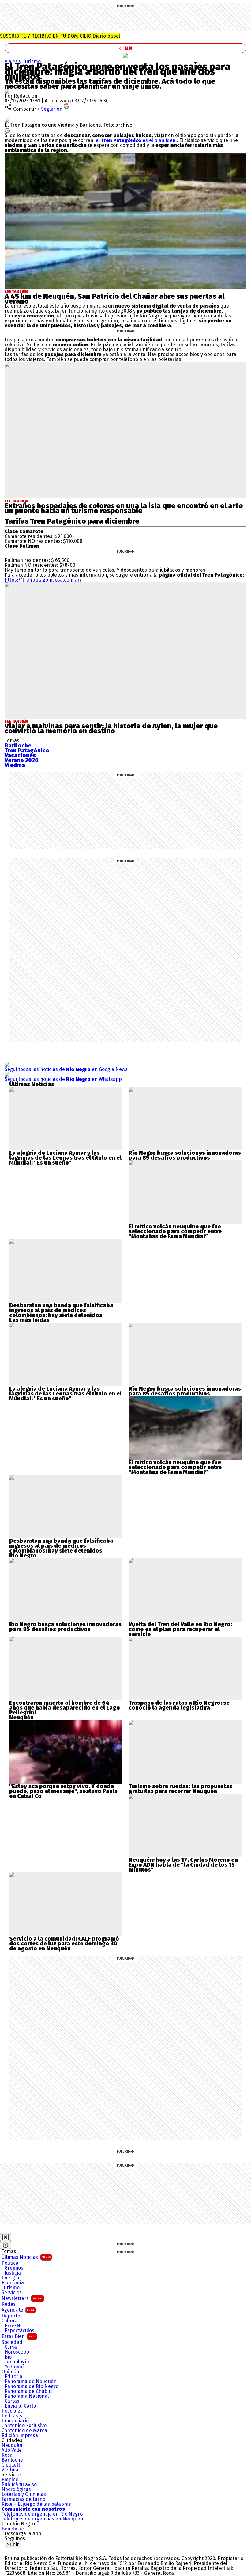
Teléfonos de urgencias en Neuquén (42, 2519)
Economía (13, 2283)
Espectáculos (19, 2331)
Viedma (10, 2470)
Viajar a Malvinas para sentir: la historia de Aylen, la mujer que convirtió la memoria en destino (111, 728)
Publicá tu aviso (19, 2485)
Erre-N (12, 2326)
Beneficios (13, 2529)
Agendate (18, 2310)
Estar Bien (19, 2336)
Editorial (14, 2377)
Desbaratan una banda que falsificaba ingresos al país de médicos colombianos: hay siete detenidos (61, 1310)
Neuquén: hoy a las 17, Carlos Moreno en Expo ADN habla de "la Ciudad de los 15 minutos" (183, 1865)
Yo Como (14, 2367)
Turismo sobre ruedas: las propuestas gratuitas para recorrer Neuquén (180, 1789)
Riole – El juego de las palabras (36, 2504)
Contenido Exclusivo (24, 2426)
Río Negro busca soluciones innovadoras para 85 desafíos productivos (185, 1155)
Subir (13, 2545)
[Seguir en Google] (7, 130)
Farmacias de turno (23, 2499)
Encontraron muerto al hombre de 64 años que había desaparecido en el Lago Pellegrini (65, 1708)
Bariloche (12, 2460)
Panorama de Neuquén (31, 2382)
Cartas (12, 2401)
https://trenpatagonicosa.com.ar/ (43, 580)
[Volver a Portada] (125, 48)
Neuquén (12, 2445)
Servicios (12, 2293)
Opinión (10, 2372)
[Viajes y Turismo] (125, 56)
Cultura (9, 2321)
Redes (9, 2304)
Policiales (12, 2411)
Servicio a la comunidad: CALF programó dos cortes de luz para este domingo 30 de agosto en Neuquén (64, 1944)
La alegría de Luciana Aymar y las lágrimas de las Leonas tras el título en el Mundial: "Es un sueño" (65, 1158)
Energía (10, 2278)
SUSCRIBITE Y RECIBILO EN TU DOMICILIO (60, 36)
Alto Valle (12, 2450)
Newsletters (22, 2298)
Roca (7, 2455)
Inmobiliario (15, 2421)
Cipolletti (11, 2465)
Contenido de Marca (24, 2431)
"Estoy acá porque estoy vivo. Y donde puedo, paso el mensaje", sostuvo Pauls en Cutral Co (63, 1791)
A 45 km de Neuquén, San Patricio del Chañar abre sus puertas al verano (114, 299)
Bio (8, 2357)
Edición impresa (20, 2436)
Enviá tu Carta (20, 2406)
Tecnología (17, 2362)
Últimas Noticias (26, 2257)
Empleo (10, 2480)
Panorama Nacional (27, 2396)
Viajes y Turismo (23, 61)
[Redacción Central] (7, 91)
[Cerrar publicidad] (6, 2237)
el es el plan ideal (136, 140)
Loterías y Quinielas (24, 2494)
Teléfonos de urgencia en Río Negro (42, 2514)
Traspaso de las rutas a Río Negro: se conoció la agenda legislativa (179, 1705)
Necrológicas (16, 2490)
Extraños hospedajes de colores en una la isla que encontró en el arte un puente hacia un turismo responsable (124, 508)
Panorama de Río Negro (32, 2386)
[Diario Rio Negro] (29, 2551)
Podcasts (12, 2416)
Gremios (14, 2268)
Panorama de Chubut (28, 2391)
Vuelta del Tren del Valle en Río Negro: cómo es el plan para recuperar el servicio (180, 1629)
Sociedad (12, 2342)
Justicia (13, 2273)
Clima (11, 2347)
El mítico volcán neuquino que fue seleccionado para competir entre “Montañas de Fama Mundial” (175, 1231)
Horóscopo (17, 2352)
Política (10, 2263)
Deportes (12, 2316)
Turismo (11, 2288)
